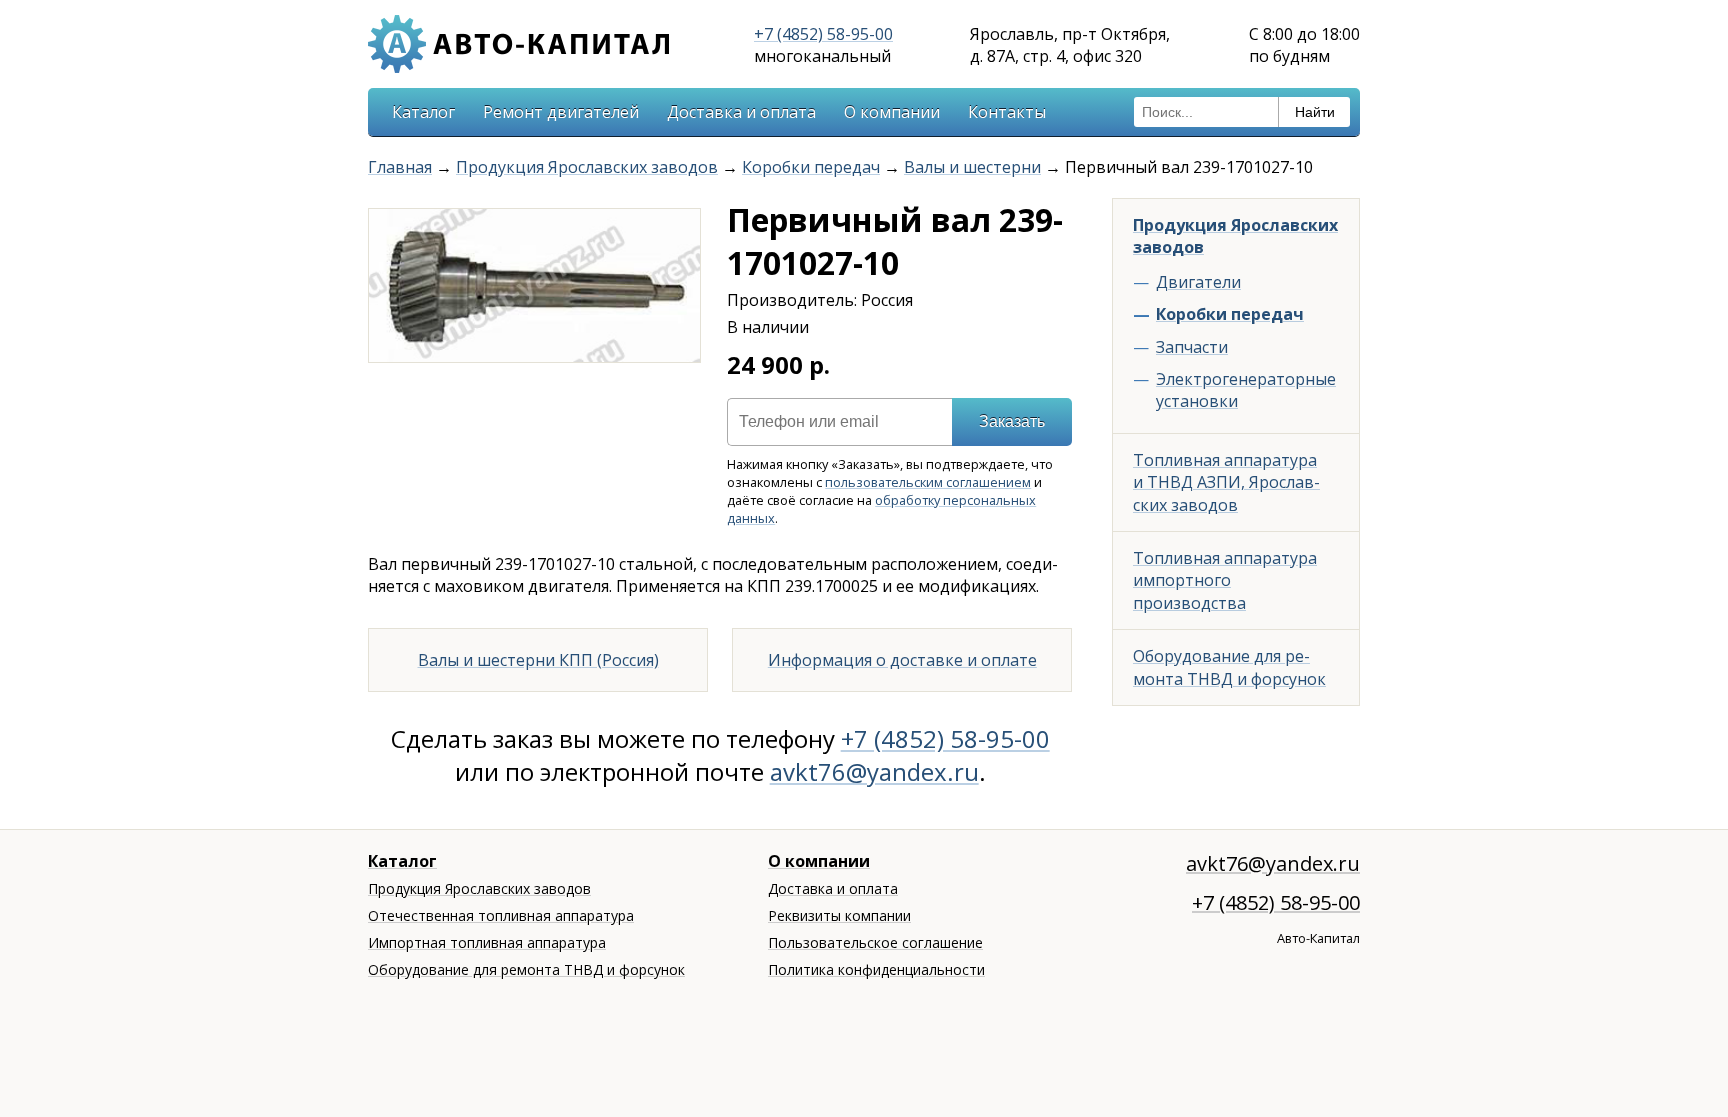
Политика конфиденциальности (876, 969)
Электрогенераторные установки (1246, 390)
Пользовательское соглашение (875, 942)
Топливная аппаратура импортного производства (1225, 580)
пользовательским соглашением (928, 482)
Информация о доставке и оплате (902, 660)
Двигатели (1198, 282)
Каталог (423, 112)
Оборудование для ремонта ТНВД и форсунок (1229, 667)
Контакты (1007, 112)
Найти (1315, 112)
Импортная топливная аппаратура (487, 942)
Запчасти (1192, 347)
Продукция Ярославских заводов (587, 167)
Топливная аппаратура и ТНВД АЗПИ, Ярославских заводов (1226, 482)
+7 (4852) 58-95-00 (823, 34)
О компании (892, 112)
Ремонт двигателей (561, 112)
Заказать (1012, 421)
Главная (400, 167)
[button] (682, 227)
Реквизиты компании (839, 915)
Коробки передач (811, 167)
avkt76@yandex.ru (874, 771)
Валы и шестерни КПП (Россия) (538, 660)
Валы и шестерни (972, 167)
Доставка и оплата (741, 112)
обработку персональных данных (881, 509)
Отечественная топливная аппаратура (501, 915)
